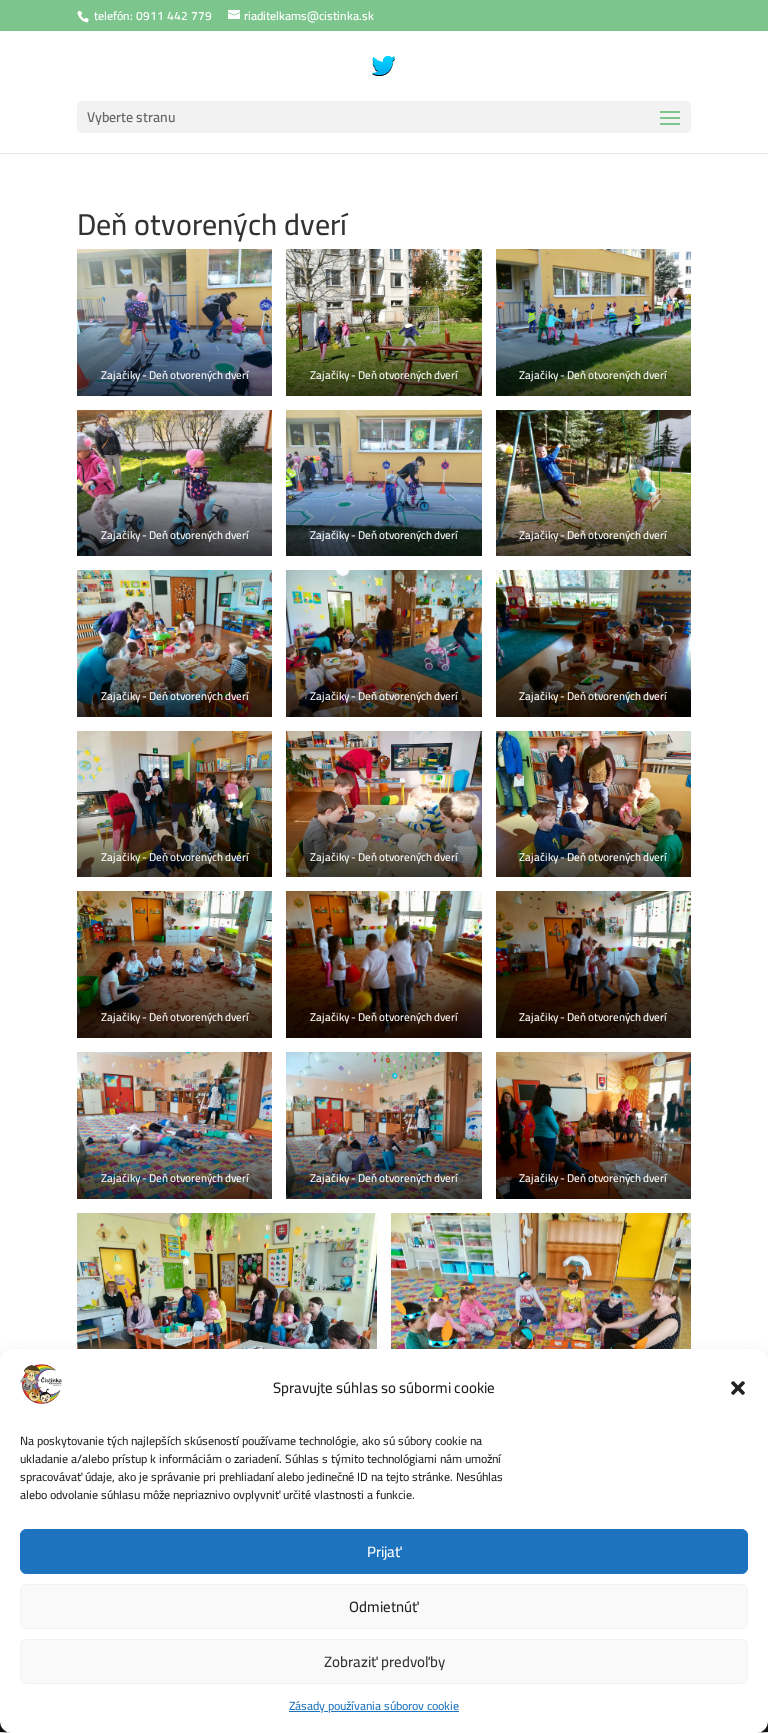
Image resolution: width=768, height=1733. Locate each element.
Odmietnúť (384, 1606)
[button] (738, 1388)
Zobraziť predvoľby (384, 1661)
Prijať (384, 1551)
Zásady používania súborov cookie (374, 1705)
